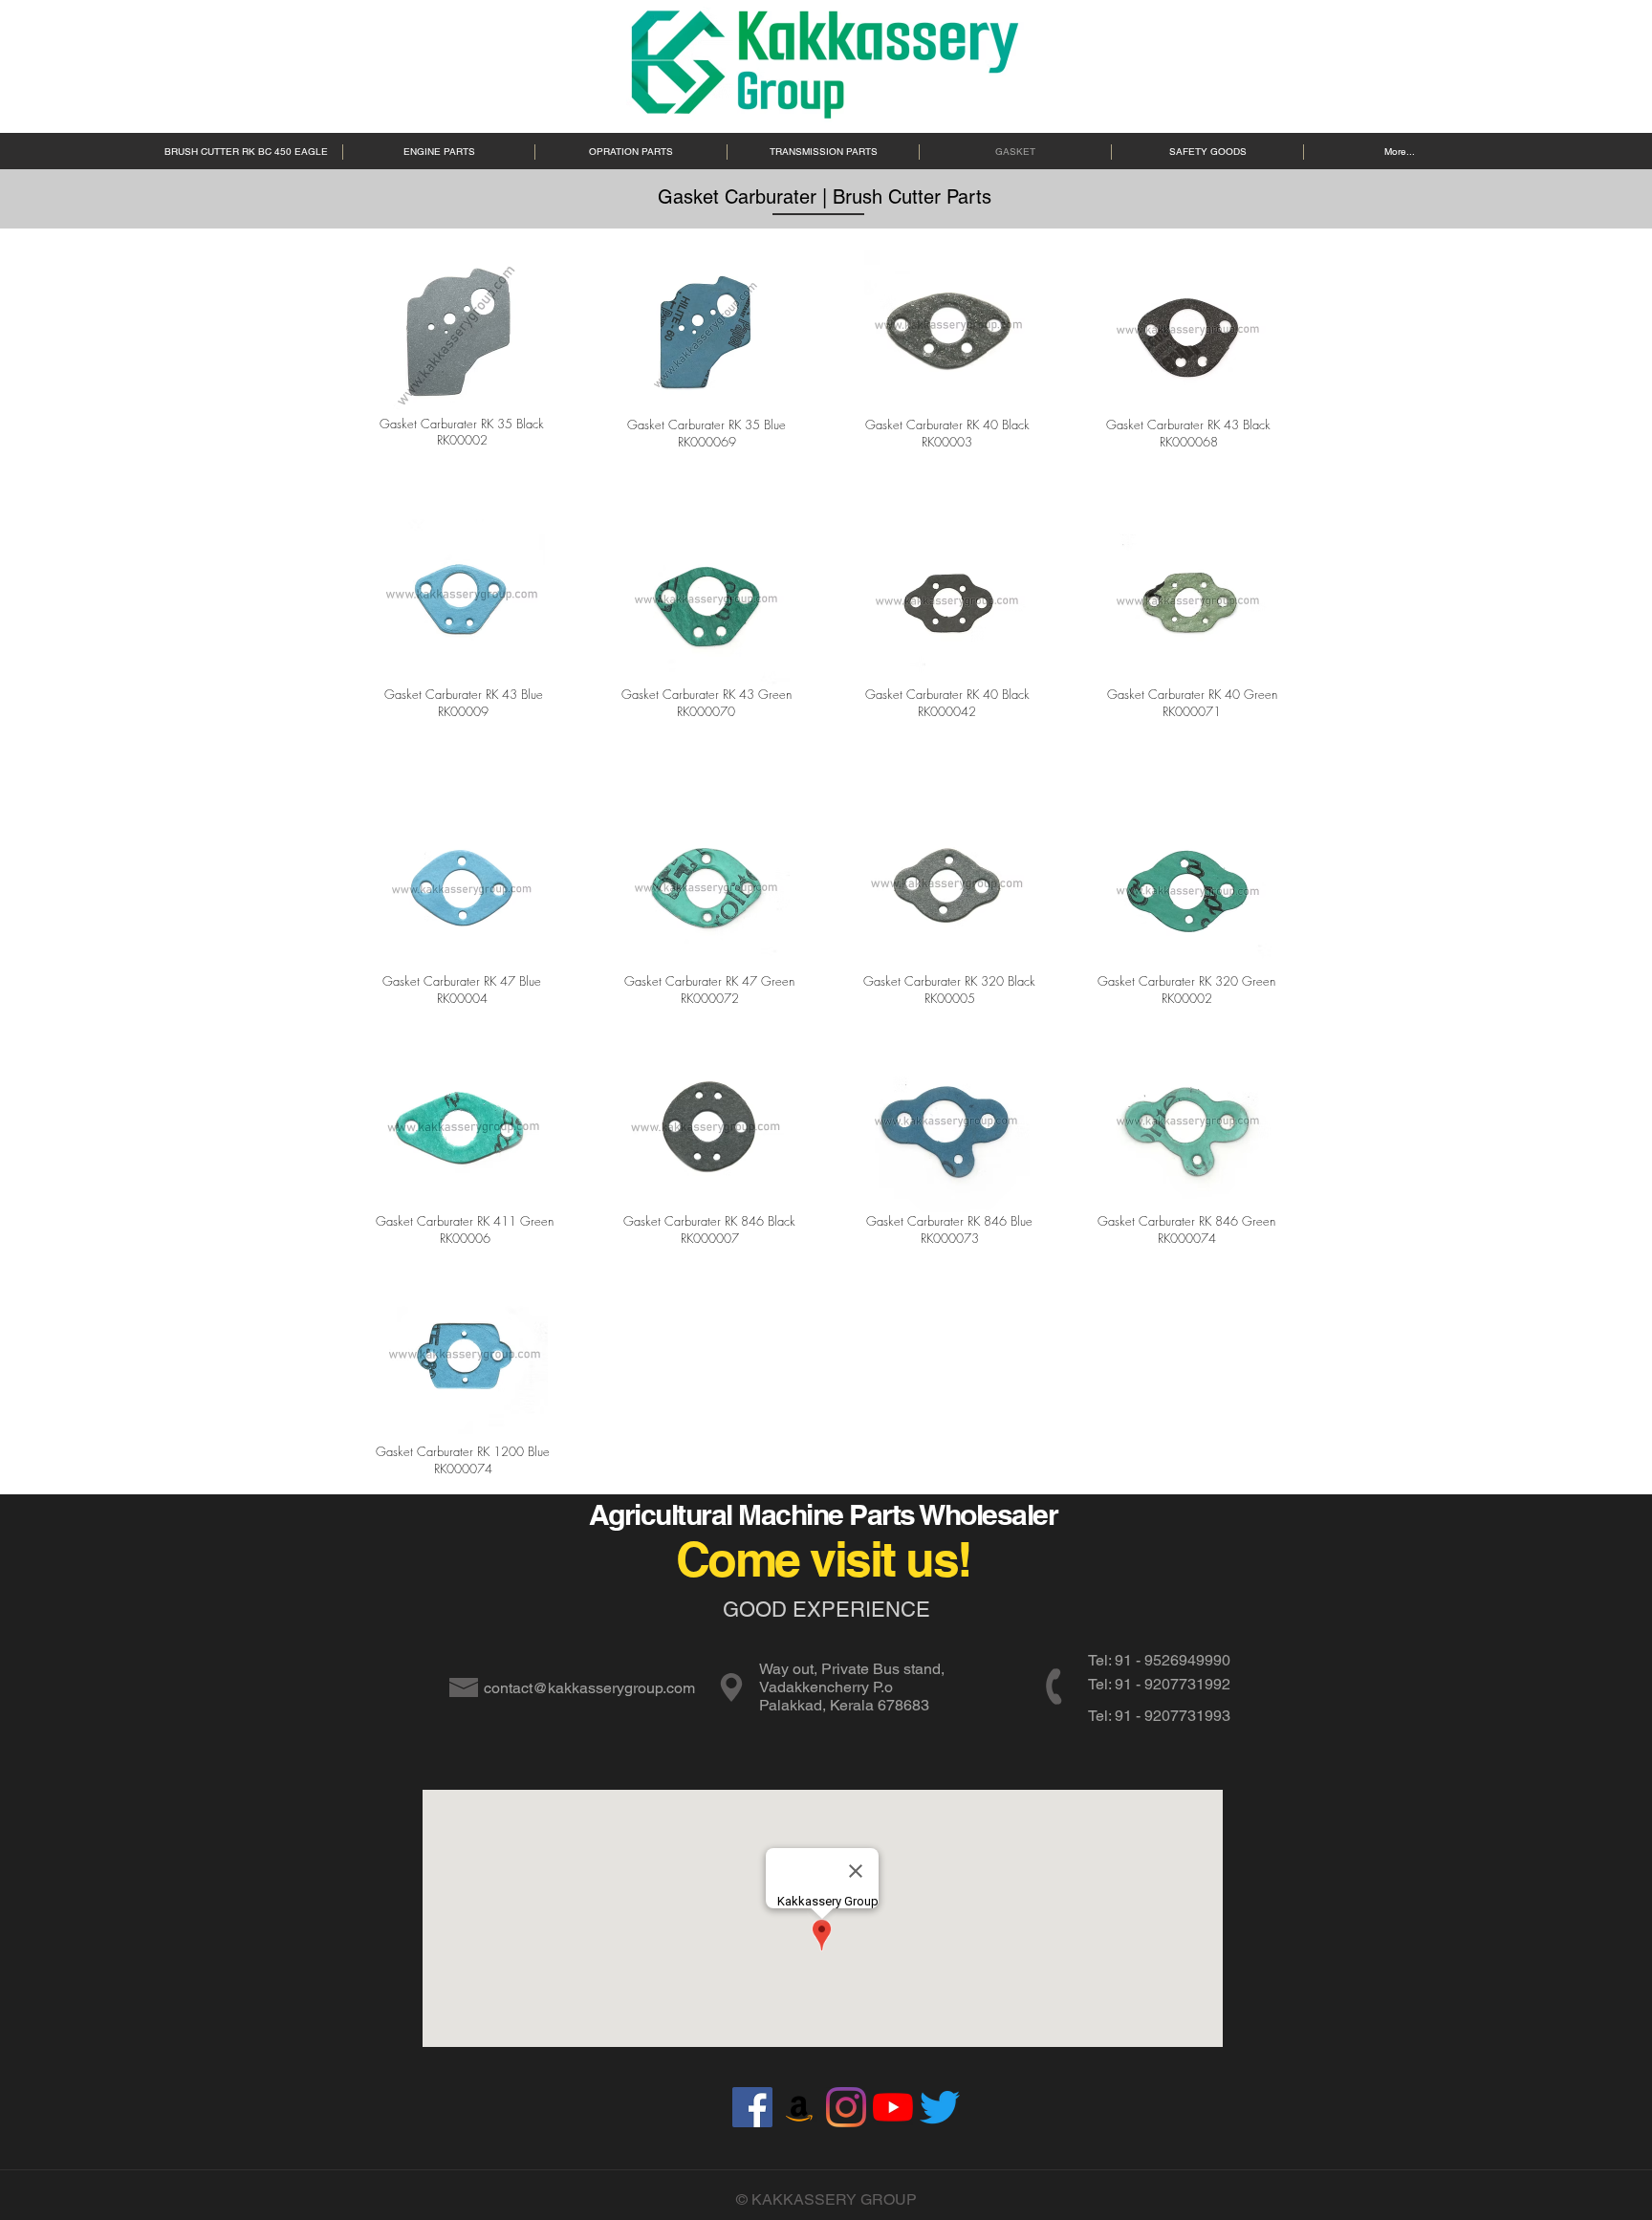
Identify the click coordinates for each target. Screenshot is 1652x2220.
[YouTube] (893, 2107)
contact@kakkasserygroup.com (589, 1688)
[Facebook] (752, 2107)
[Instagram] (846, 2107)
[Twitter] (940, 2107)
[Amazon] (799, 2107)
